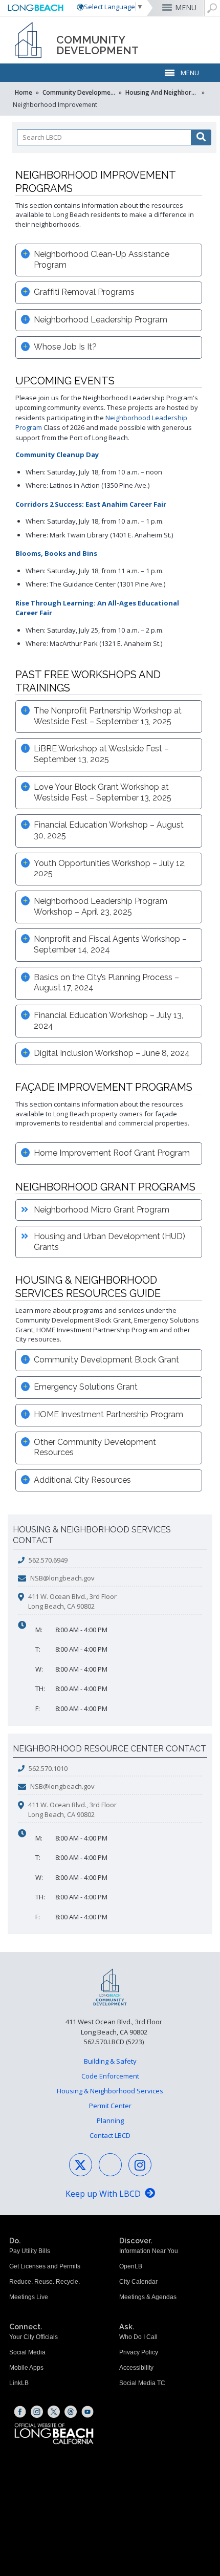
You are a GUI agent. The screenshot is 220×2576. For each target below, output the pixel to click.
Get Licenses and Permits (45, 2266)
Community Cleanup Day (57, 454)
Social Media (27, 2352)
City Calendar (138, 2282)
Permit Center (110, 2106)
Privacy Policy (139, 2352)
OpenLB (131, 2266)
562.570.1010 (48, 1768)
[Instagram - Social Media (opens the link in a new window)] (140, 2165)
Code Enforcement (110, 2076)
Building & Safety (110, 2061)
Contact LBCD (110, 2135)
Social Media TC (142, 2383)
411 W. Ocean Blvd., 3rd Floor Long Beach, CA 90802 (72, 1601)
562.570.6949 (48, 1560)
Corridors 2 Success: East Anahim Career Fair (91, 504)
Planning (110, 2120)
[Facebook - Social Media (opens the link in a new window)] (110, 2165)
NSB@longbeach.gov (62, 1578)
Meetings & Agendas (148, 2297)
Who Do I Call (138, 2337)
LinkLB (19, 2383)
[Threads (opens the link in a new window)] (71, 2412)
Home (24, 92)
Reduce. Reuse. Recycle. (45, 2282)
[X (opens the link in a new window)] (54, 2412)
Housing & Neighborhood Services (110, 2091)
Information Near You (149, 2251)
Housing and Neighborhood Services (163, 92)
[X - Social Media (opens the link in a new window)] (81, 2165)
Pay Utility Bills (30, 2251)
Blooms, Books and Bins (56, 553)
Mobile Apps (26, 2368)
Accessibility (136, 2368)
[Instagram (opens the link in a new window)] (37, 2412)
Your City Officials (34, 2337)
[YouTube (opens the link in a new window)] (87, 2412)
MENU (186, 7)
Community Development (80, 92)
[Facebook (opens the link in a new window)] (20, 2412)
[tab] (109, 260)
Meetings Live (29, 2297)
